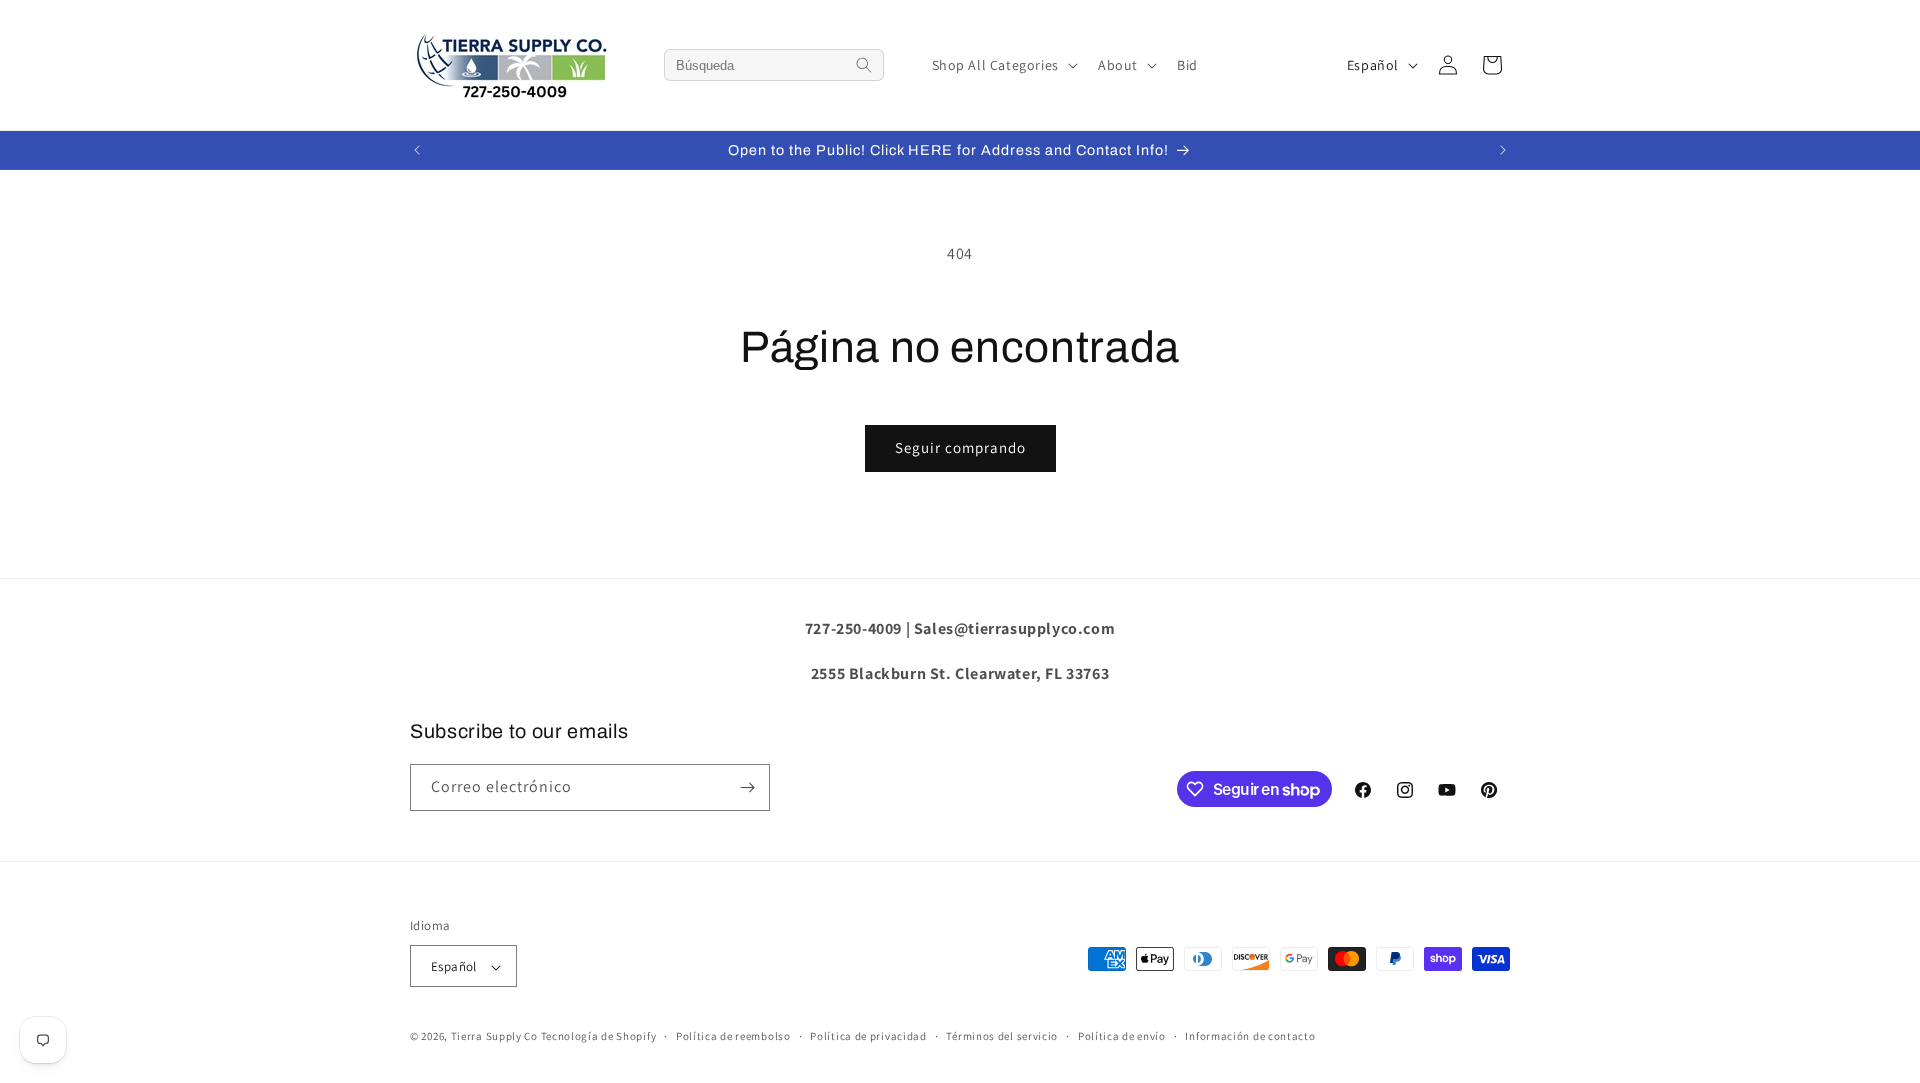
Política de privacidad (868, 1036)
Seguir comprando (960, 447)
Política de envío (1122, 1036)
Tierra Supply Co (494, 1037)
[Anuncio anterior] (417, 150)
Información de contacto (1250, 1036)
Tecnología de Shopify (599, 1037)
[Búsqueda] (864, 65)
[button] (1003, 65)
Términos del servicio (1002, 1036)
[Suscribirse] (747, 787)
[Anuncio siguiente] (1503, 150)
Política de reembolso (733, 1036)
